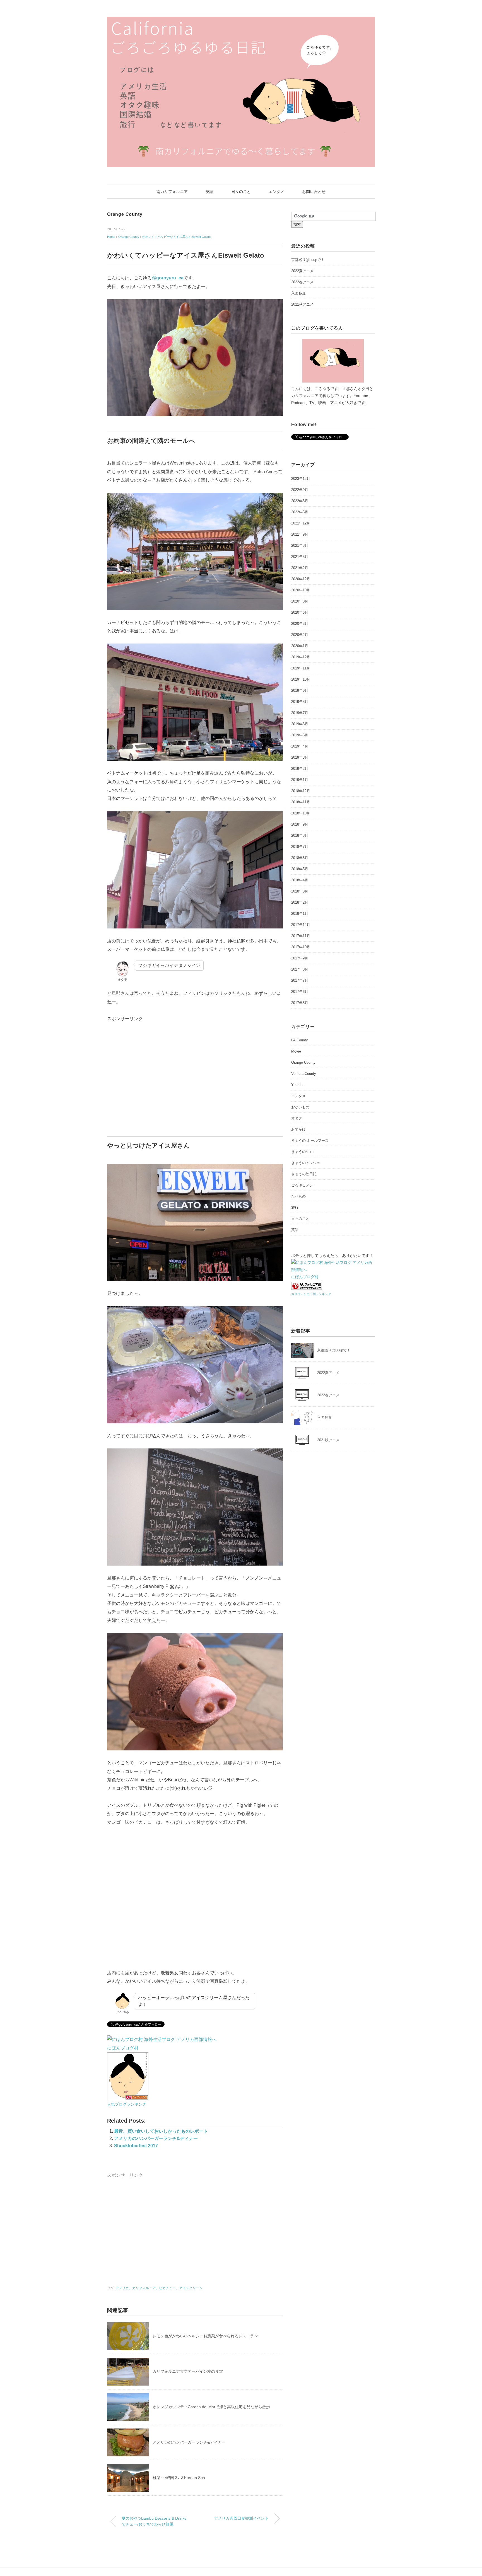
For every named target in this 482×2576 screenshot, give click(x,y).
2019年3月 (300, 757)
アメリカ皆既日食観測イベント (241, 2518)
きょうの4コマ (303, 1152)
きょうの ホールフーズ (310, 1141)
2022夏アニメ (302, 271)
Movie (296, 1051)
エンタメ (276, 192)
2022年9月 (300, 490)
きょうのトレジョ (306, 1163)
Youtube (298, 1085)
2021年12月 (301, 523)
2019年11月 (301, 668)
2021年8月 (300, 546)
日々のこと (241, 192)
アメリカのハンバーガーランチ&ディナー (156, 2138)
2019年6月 (300, 724)
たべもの (298, 1196)
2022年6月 (300, 501)
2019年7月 (300, 713)
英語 (209, 192)
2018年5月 (300, 869)
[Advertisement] (154, 1079)
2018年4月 (300, 880)
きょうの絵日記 (304, 1174)
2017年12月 (301, 925)
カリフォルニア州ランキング (311, 1294)
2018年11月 (301, 802)
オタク (297, 1118)
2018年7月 (300, 847)
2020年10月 (301, 590)
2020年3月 (300, 624)
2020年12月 (301, 579)
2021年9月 (300, 534)
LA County (300, 1040)
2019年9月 (300, 690)
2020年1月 (300, 646)
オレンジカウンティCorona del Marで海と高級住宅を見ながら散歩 (211, 2407)
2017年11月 (301, 936)
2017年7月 (300, 980)
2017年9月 (300, 958)
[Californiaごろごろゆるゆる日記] (241, 21)
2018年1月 (300, 914)
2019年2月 (300, 769)
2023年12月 (301, 479)
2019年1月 (300, 780)
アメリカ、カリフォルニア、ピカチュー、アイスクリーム (159, 2288)
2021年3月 (300, 557)
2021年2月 (300, 568)
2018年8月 (300, 835)
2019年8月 (300, 702)
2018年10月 (301, 813)
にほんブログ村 (123, 2048)
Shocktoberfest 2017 (136, 2146)
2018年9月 (300, 824)
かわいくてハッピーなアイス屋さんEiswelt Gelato (176, 237)
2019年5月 (300, 735)
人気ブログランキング (127, 2104)
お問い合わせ (314, 192)
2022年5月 (300, 512)
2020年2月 (300, 635)
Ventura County (304, 1074)
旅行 (295, 1207)
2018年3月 (300, 891)
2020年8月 (300, 601)
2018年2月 (300, 902)
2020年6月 (300, 612)
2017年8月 (300, 969)
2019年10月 (301, 679)
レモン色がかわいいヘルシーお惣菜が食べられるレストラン (205, 2336)
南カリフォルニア (172, 192)
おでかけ (298, 1129)
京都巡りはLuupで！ (308, 260)
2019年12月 (301, 657)
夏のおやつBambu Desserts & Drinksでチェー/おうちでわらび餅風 (154, 2521)
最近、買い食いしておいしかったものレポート (161, 2131)
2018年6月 (300, 858)
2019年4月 (300, 746)
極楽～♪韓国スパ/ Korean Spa (179, 2478)
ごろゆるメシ (302, 1185)
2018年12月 (301, 791)
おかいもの (300, 1107)
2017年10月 (301, 947)
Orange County (125, 214)
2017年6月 (300, 992)
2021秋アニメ (302, 304)
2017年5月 (300, 1003)
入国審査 (298, 293)
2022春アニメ (302, 282)
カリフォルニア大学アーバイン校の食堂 (188, 2371)
